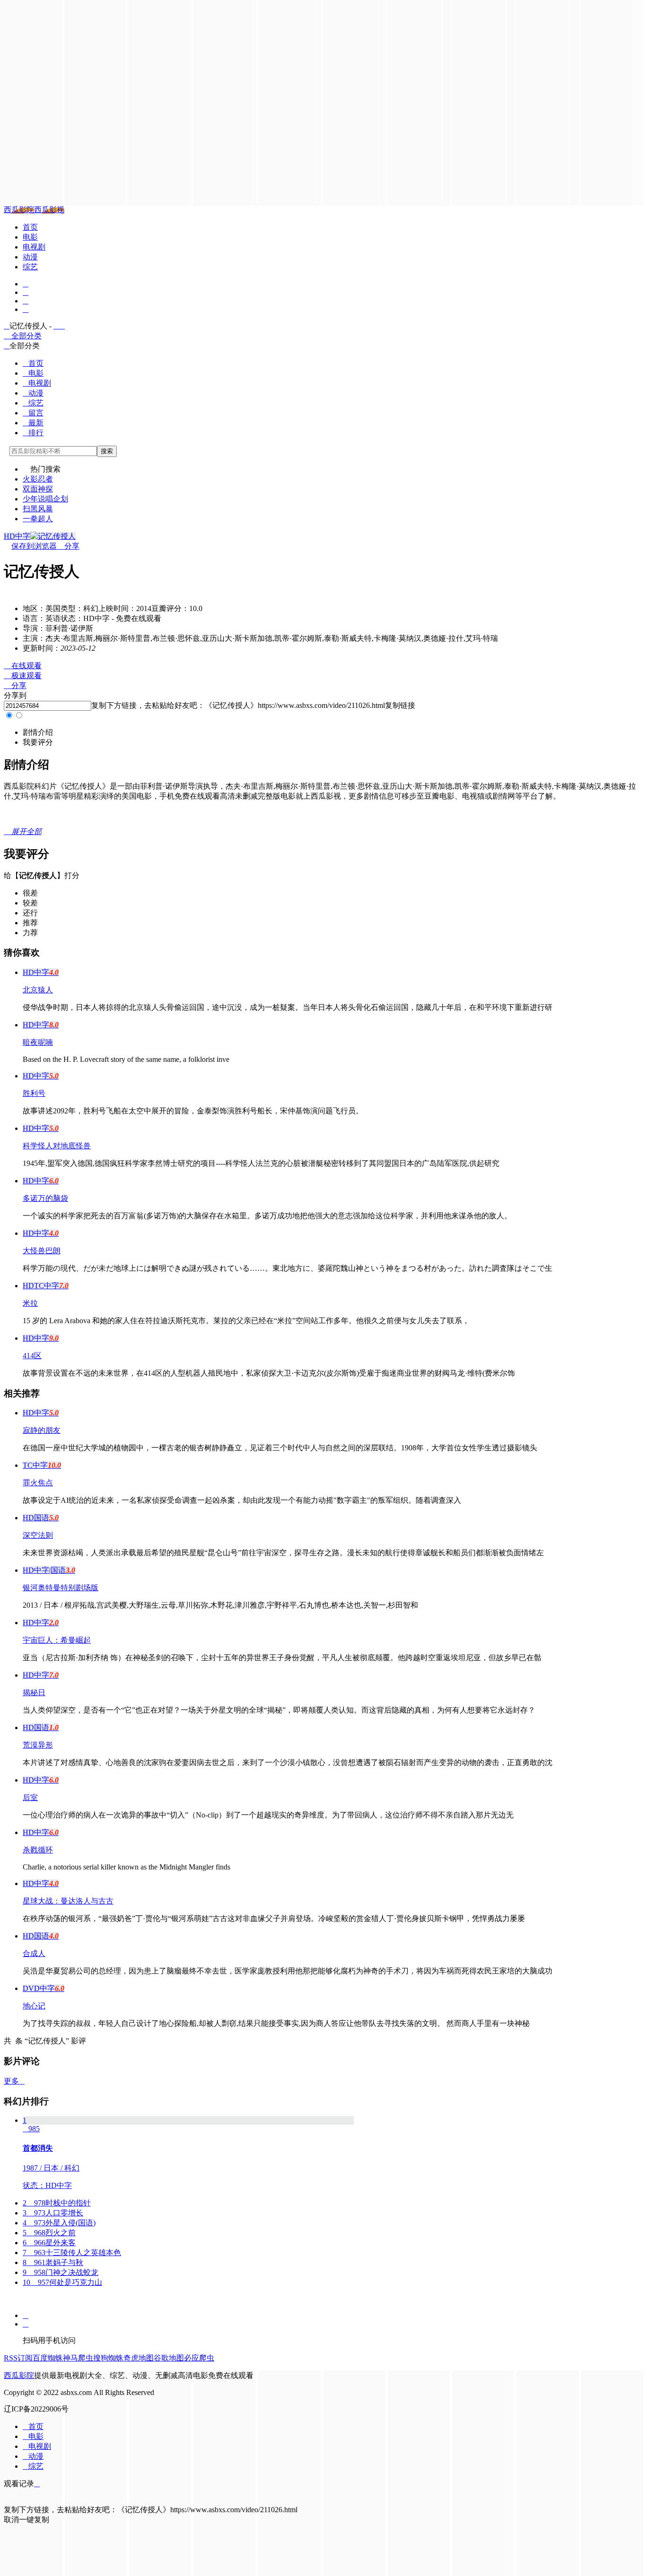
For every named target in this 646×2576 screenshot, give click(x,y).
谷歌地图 (169, 2358)
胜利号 (34, 1093)
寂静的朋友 (42, 1430)
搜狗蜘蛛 (108, 2358)
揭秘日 (34, 1693)
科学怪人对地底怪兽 (57, 1146)
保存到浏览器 (34, 546)
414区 (32, 1356)
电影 (30, 237)
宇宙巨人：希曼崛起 (57, 1640)
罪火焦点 (38, 1483)
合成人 (34, 1953)
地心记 (34, 2006)
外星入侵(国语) (59, 2223)
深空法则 (38, 1535)
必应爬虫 (199, 2358)
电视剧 (34, 247)
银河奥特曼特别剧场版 (61, 1588)
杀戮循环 (38, 1850)
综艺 (30, 267)
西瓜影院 (19, 210)
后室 (30, 1797)
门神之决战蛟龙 (61, 2272)
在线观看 (23, 666)
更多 (14, 2081)
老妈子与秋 (53, 2262)
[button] (38, 732)
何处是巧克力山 (62, 2282)
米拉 (30, 1303)
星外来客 (49, 2243)
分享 (68, 546)
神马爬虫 (78, 2358)
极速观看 (23, 676)
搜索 (107, 451)
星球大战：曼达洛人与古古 (68, 1901)
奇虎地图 (139, 2358)
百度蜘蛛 (48, 2358)
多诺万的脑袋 (45, 1198)
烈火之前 (49, 2233)
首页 (30, 227)
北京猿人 (38, 990)
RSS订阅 (18, 2358)
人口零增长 (53, 2213)
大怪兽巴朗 (42, 1251)
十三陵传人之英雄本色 (72, 2253)
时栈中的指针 (57, 2203)
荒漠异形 (38, 1745)
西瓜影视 (49, 210)
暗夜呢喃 (38, 1042)
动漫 (30, 257)
